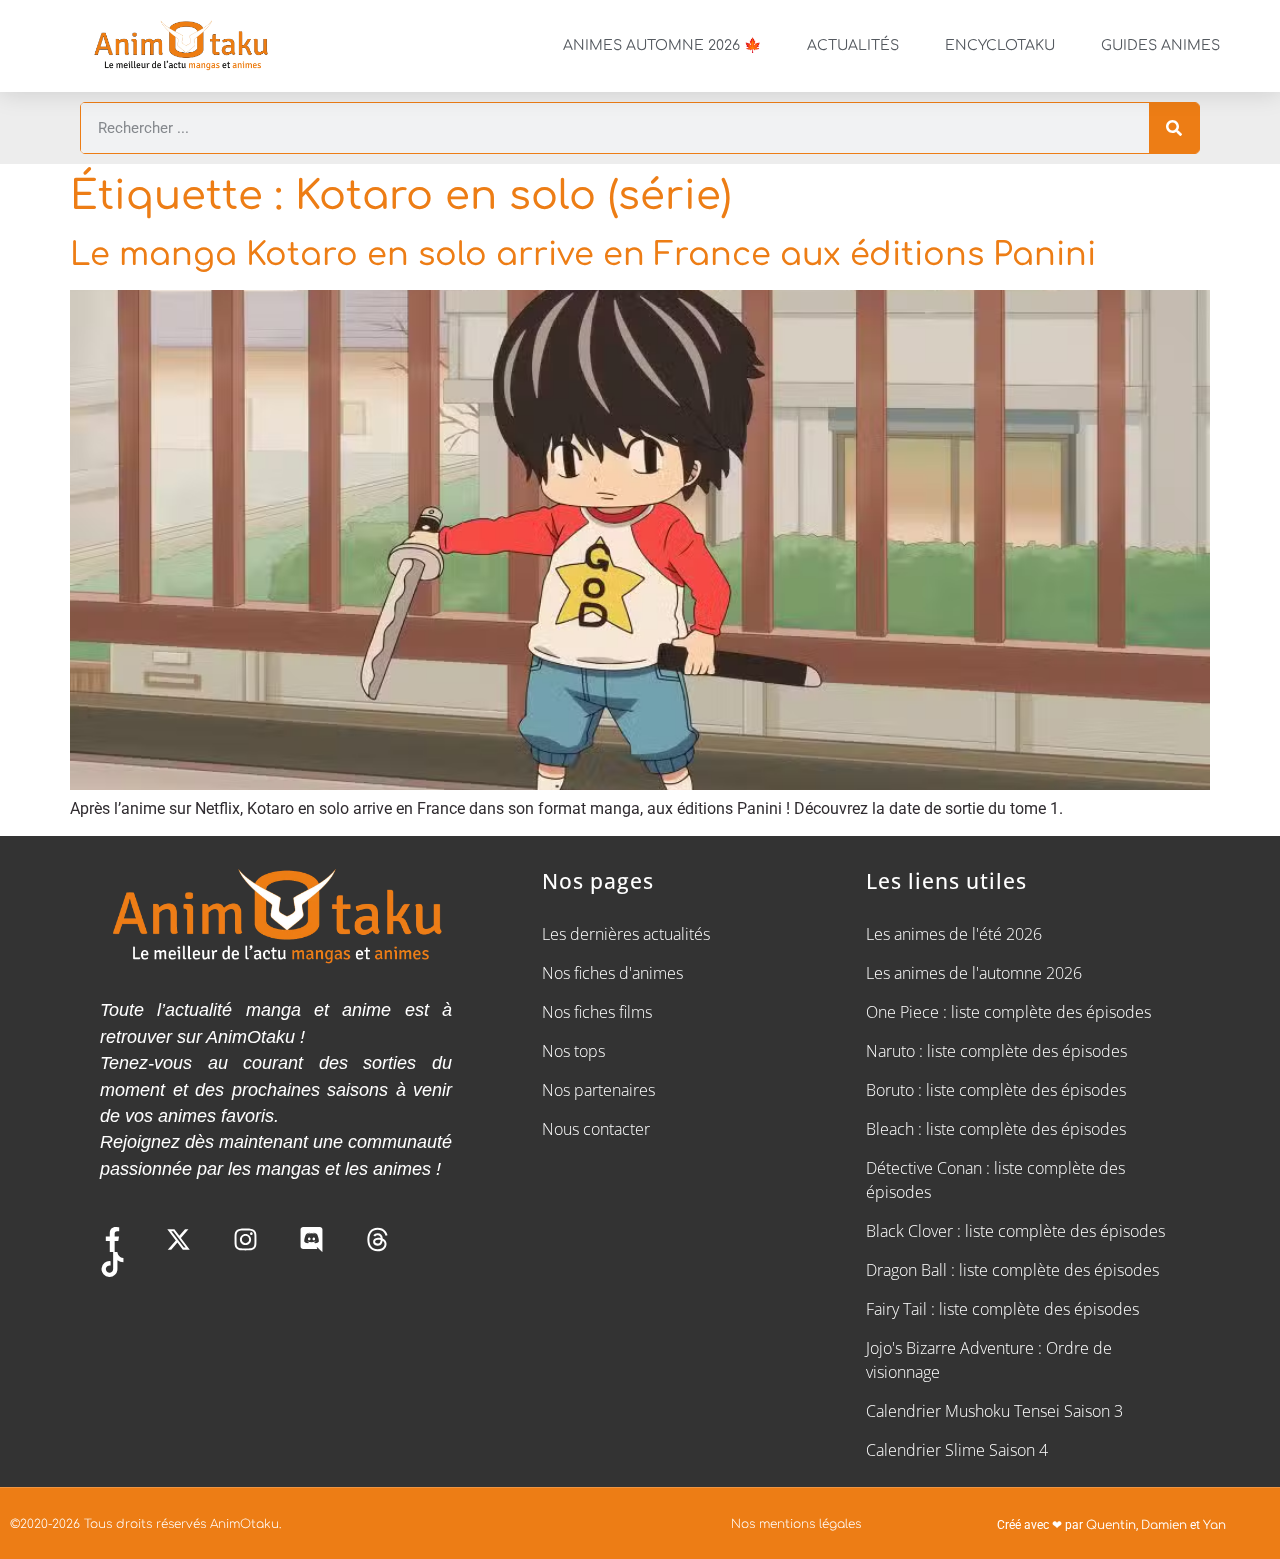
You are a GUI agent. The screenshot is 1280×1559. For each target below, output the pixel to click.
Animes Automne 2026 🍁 (662, 45)
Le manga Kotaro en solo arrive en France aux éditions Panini (583, 254)
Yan (1214, 1525)
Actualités (853, 45)
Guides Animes (1160, 45)
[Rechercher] (1174, 128)
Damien (1164, 1525)
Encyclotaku (1000, 45)
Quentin (1111, 1525)
